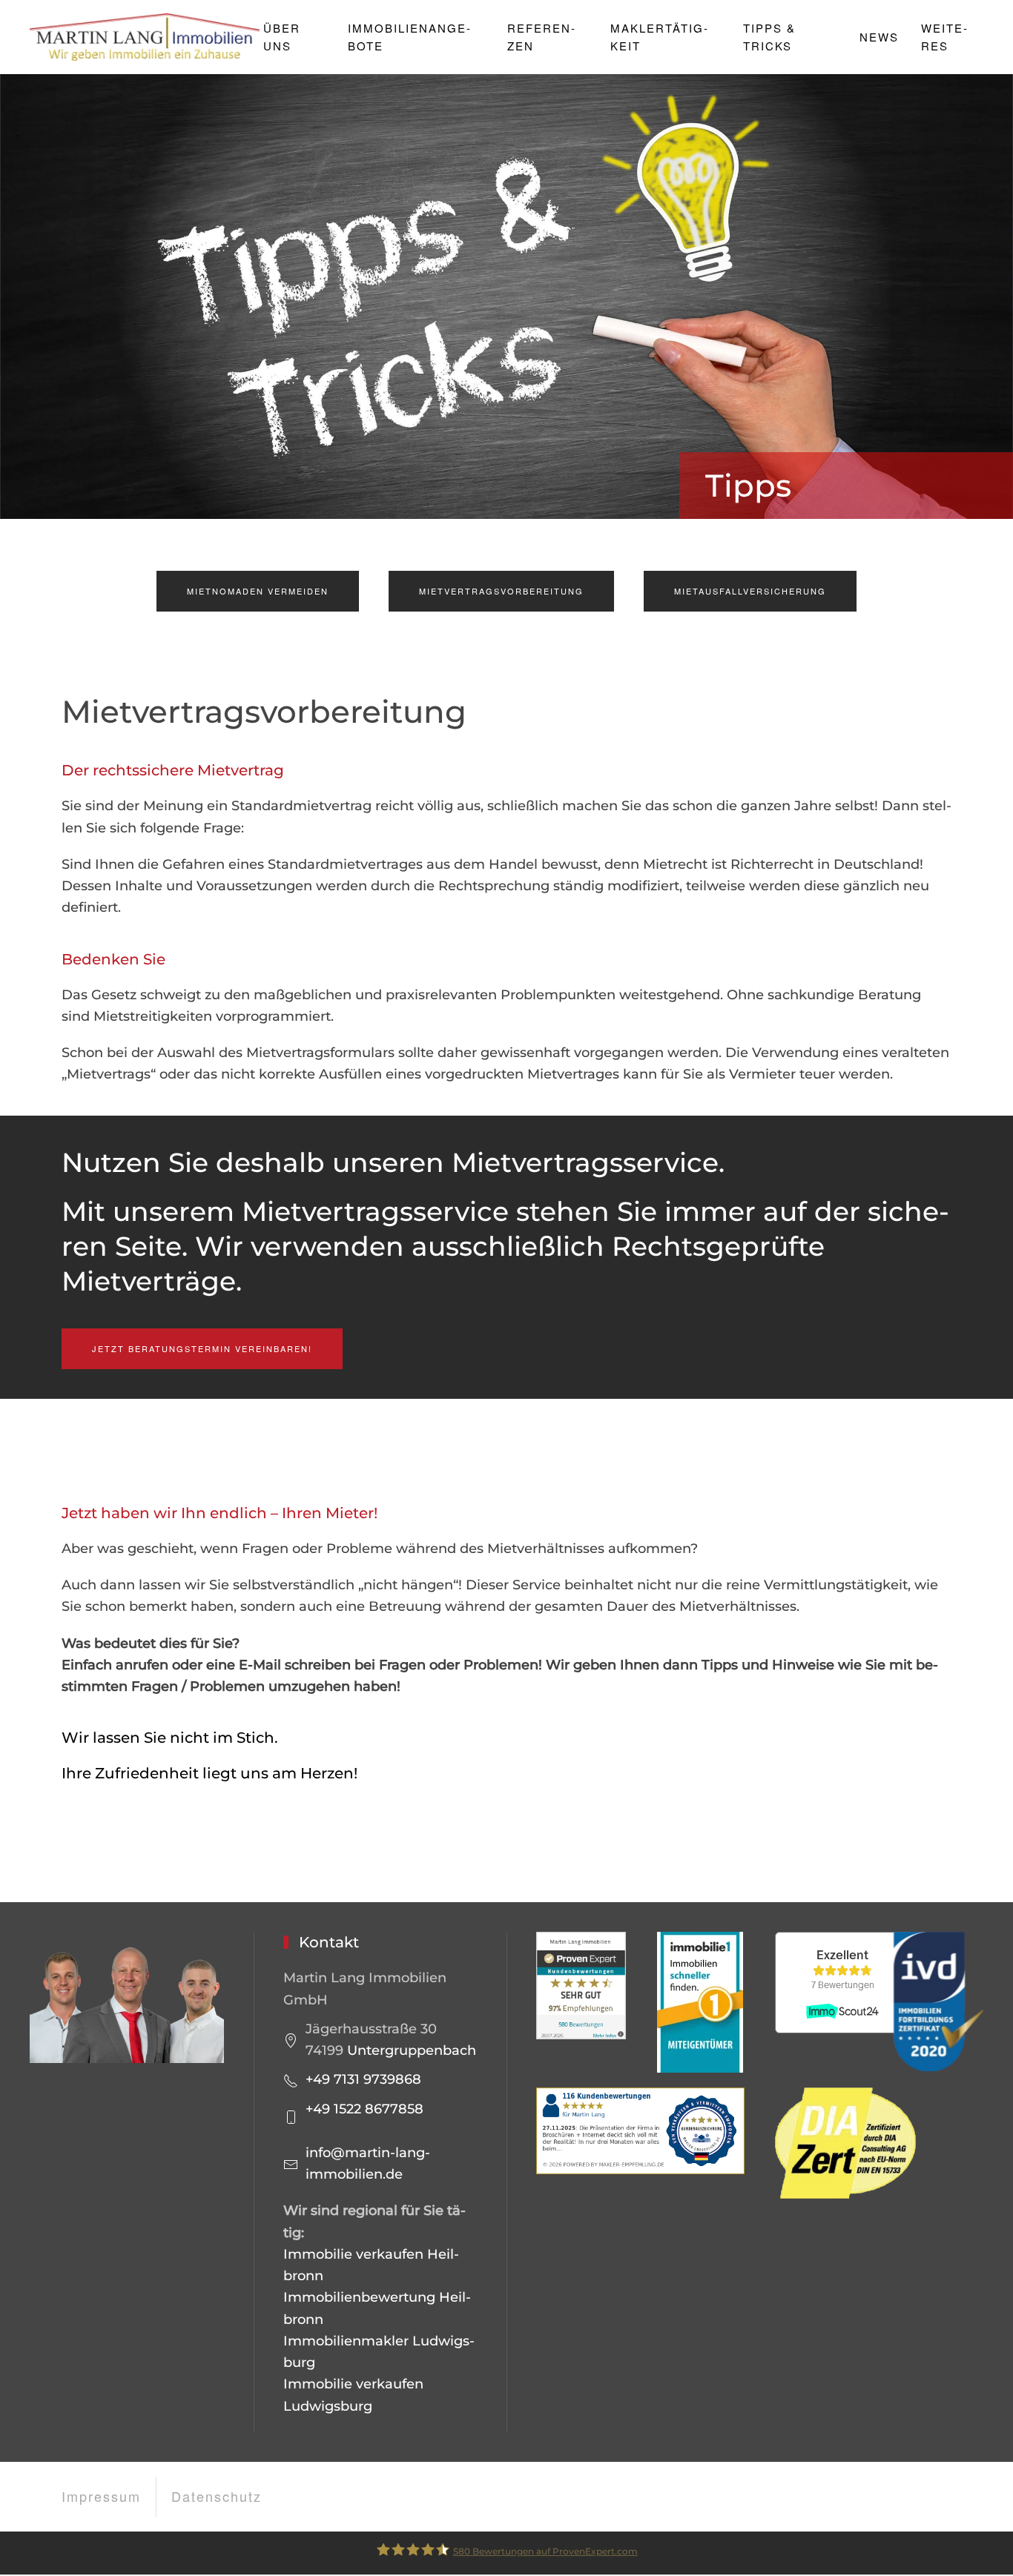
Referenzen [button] (541, 37)
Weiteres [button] (944, 37)
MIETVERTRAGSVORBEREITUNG (501, 591)
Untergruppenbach (412, 2050)
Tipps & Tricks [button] (769, 37)
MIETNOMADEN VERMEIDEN (258, 591)
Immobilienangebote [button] (409, 37)
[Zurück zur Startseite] (146, 37)
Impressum (101, 2496)
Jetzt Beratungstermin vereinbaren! (202, 1348)
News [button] (879, 37)
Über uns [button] (282, 37)
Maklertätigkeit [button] (659, 37)
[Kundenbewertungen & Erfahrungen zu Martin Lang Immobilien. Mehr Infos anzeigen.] (581, 1985)
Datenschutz (217, 2496)
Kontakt (329, 1942)
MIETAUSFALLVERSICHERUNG (750, 591)
